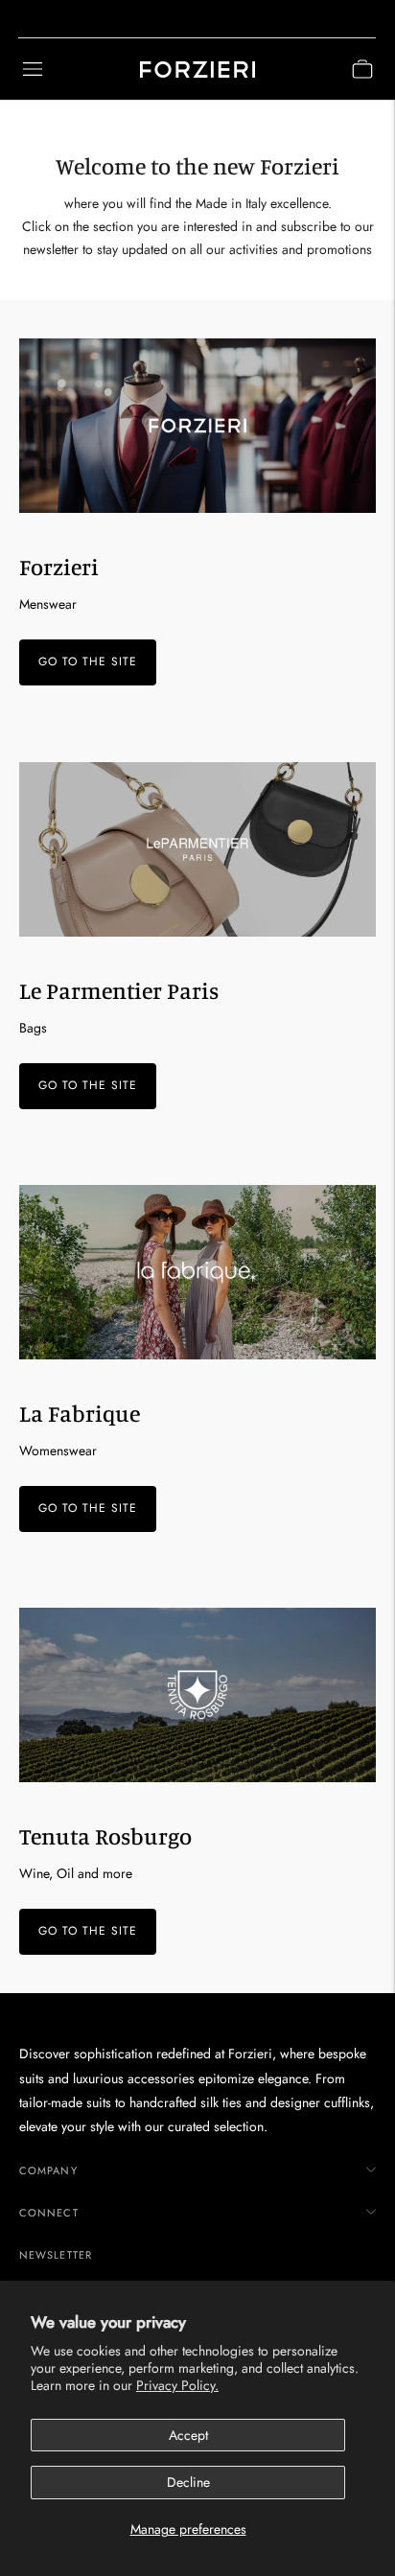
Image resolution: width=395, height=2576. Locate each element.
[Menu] (33, 69)
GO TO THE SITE (88, 662)
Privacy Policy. (177, 2385)
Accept (188, 2435)
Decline (188, 2482)
